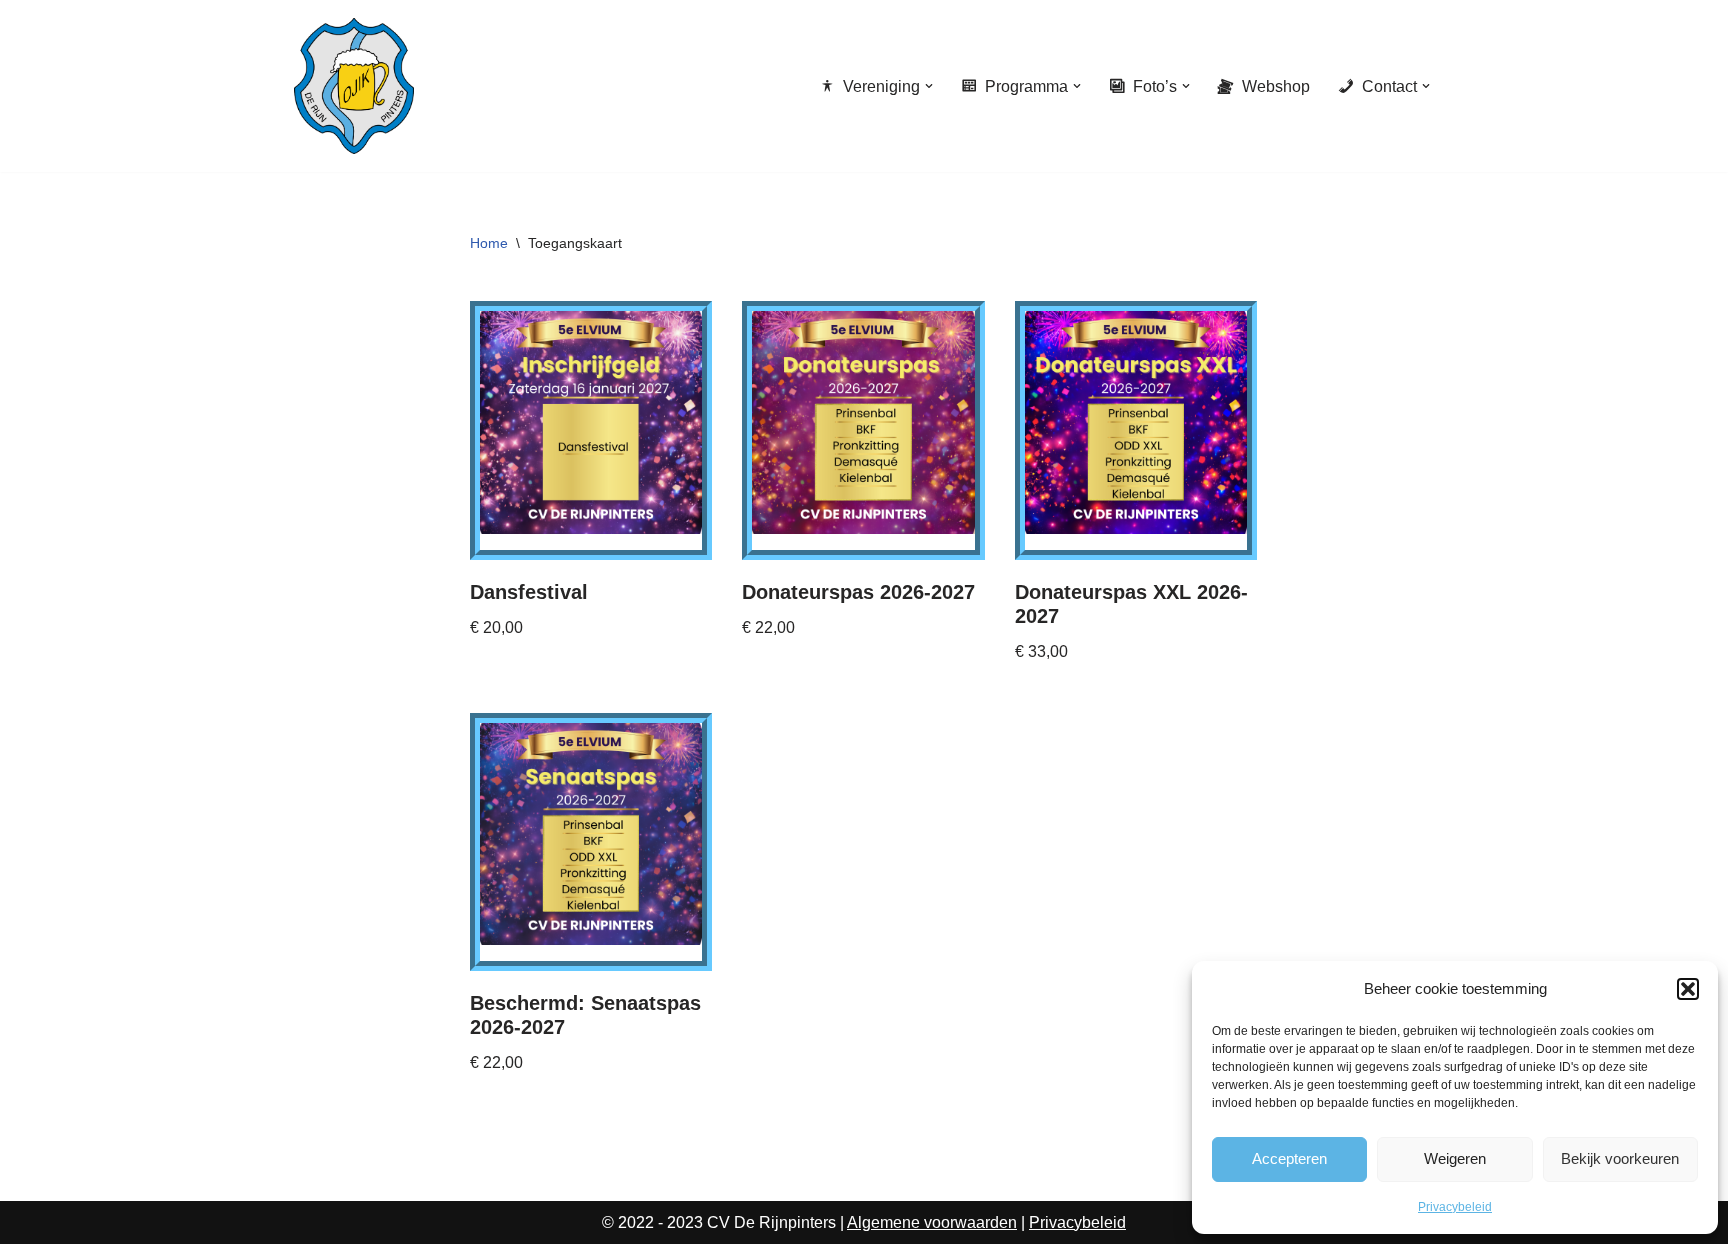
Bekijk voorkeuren (1620, 1158)
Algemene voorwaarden (932, 1222)
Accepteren (1289, 1158)
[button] (1688, 989)
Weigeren (1455, 1158)
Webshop (1276, 86)
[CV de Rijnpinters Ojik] (354, 86)
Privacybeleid (1455, 1207)
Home (489, 243)
